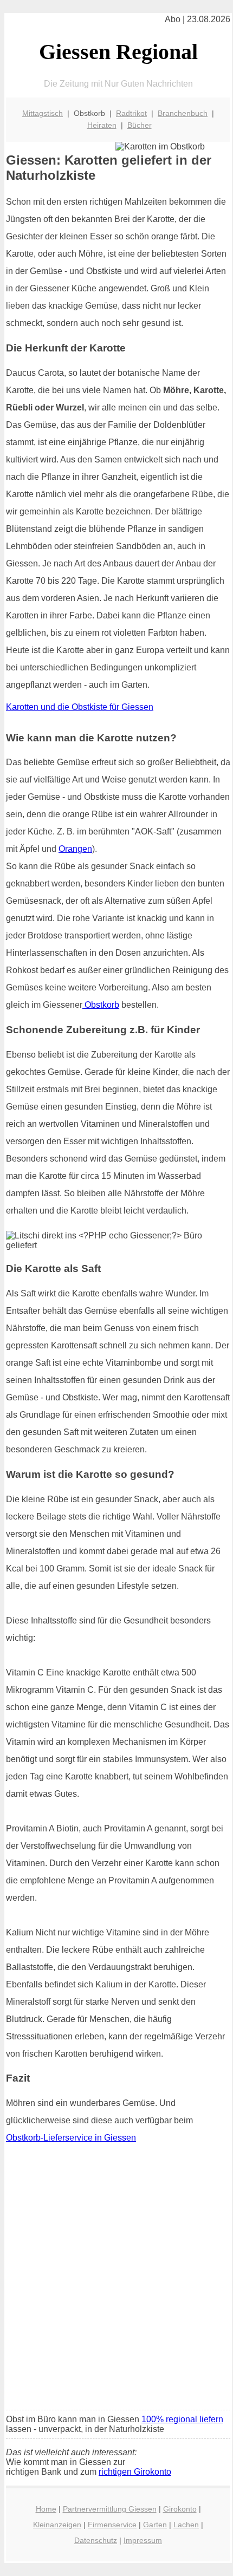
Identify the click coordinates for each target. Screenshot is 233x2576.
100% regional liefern (182, 2419)
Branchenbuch (183, 113)
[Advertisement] (116, 2280)
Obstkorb (101, 1005)
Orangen (75, 849)
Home (46, 2509)
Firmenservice (112, 2525)
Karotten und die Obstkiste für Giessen (80, 707)
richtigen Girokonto (135, 2472)
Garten (155, 2525)
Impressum (143, 2540)
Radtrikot (131, 113)
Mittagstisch (43, 113)
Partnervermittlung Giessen (110, 2509)
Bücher (140, 125)
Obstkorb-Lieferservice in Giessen (71, 2138)
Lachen (186, 2525)
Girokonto (180, 2509)
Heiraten (102, 125)
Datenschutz (96, 2540)
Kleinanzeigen (57, 2525)
